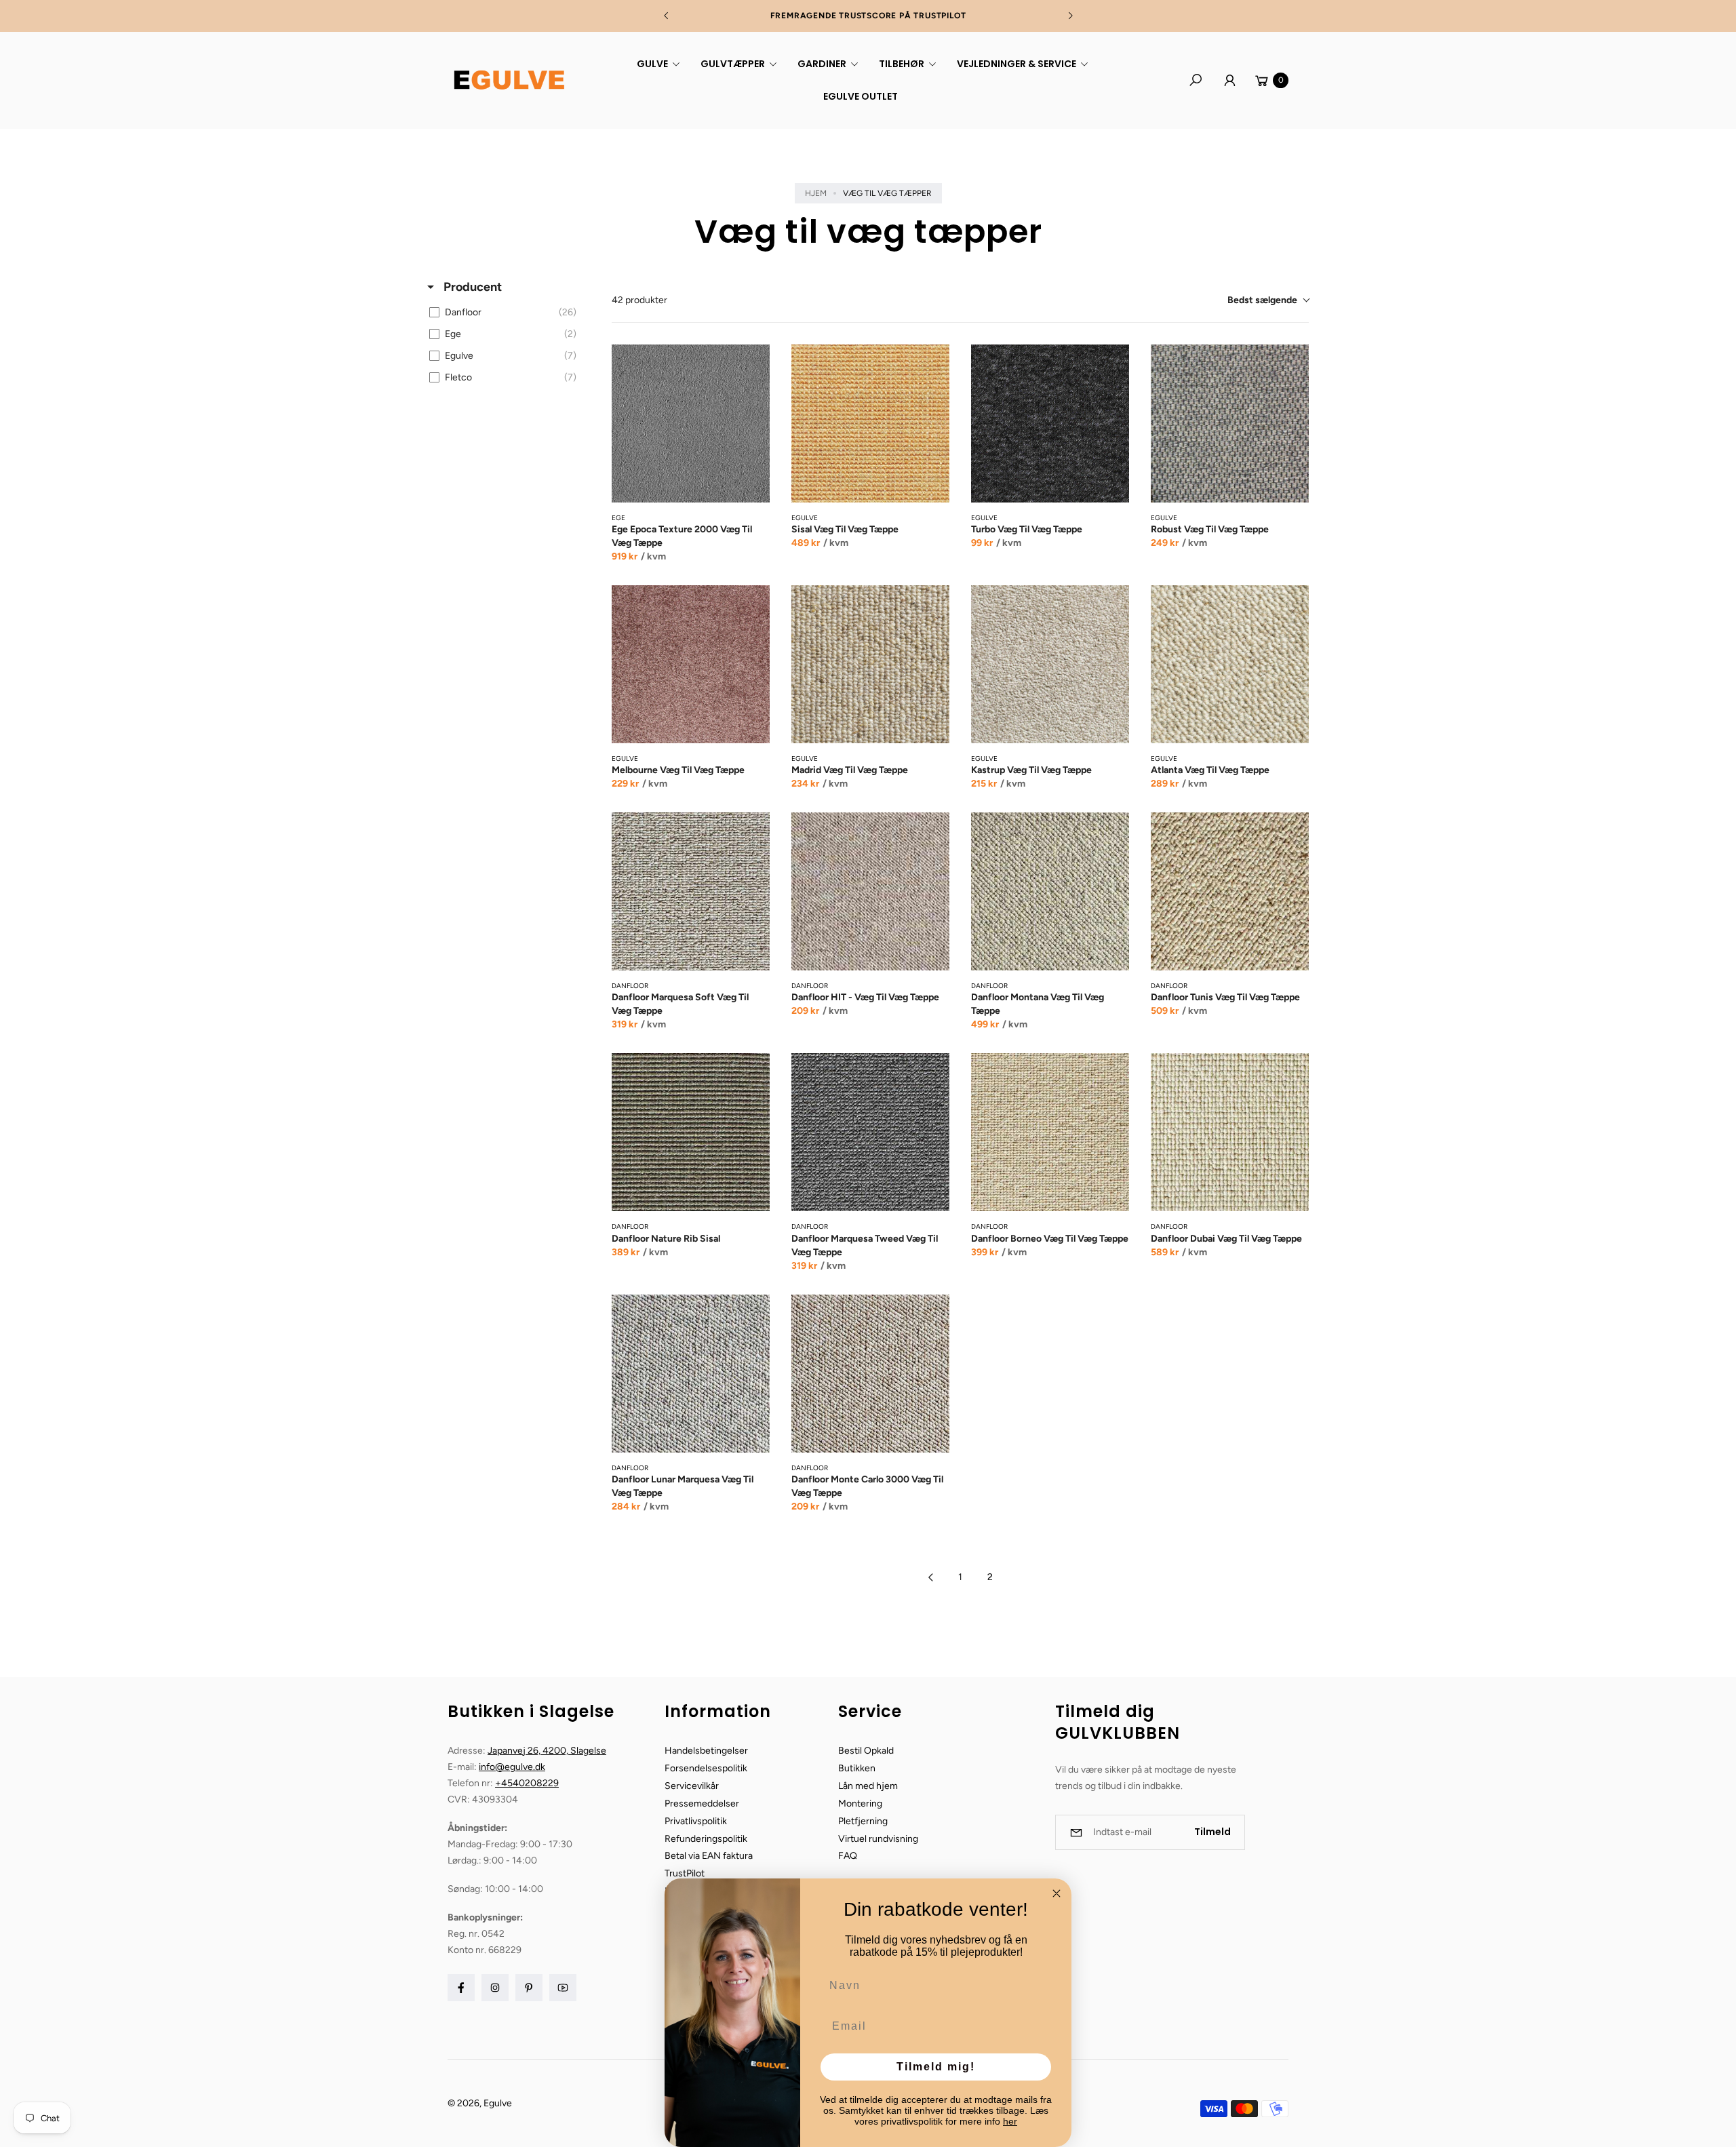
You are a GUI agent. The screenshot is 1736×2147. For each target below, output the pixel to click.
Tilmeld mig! (936, 2067)
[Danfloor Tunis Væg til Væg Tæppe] (1230, 891)
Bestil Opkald (866, 1751)
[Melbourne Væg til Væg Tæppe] (691, 664)
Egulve (498, 2103)
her (1010, 2121)
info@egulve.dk (512, 1767)
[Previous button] (667, 16)
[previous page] (930, 1577)
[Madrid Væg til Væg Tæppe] (870, 664)
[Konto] (1229, 80)
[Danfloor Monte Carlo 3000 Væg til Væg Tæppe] (870, 1374)
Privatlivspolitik (696, 1821)
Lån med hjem (868, 1786)
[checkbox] (506, 313)
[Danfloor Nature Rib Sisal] (691, 1132)
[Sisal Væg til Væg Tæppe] (870, 424)
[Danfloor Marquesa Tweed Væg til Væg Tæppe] (870, 1132)
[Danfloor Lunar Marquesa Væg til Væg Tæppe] (691, 1374)
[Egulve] (509, 80)
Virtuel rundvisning (878, 1839)
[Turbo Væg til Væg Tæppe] (1050, 424)
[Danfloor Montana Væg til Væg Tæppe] (1050, 891)
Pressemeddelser (702, 1804)
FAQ (848, 1856)
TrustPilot (685, 1873)
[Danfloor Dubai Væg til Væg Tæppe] (1230, 1132)
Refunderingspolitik (706, 1839)
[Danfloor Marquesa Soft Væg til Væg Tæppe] (691, 891)
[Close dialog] (1057, 1893)
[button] (656, 64)
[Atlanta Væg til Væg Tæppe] (1230, 664)
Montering (860, 1804)
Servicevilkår (692, 1786)
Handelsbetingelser (706, 1751)
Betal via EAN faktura (709, 1856)
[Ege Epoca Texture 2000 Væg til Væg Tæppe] (691, 424)
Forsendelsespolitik (706, 1768)
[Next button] (1070, 16)
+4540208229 (527, 1783)
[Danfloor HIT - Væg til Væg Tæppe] (870, 891)
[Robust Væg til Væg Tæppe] (1230, 424)
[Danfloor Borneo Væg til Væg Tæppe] (1050, 1132)
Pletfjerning (863, 1821)
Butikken (857, 1768)
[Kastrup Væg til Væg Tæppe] (1050, 664)
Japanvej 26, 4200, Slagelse (547, 1751)
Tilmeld (1212, 1832)
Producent (471, 287)
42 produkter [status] (639, 300)
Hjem (816, 193)
